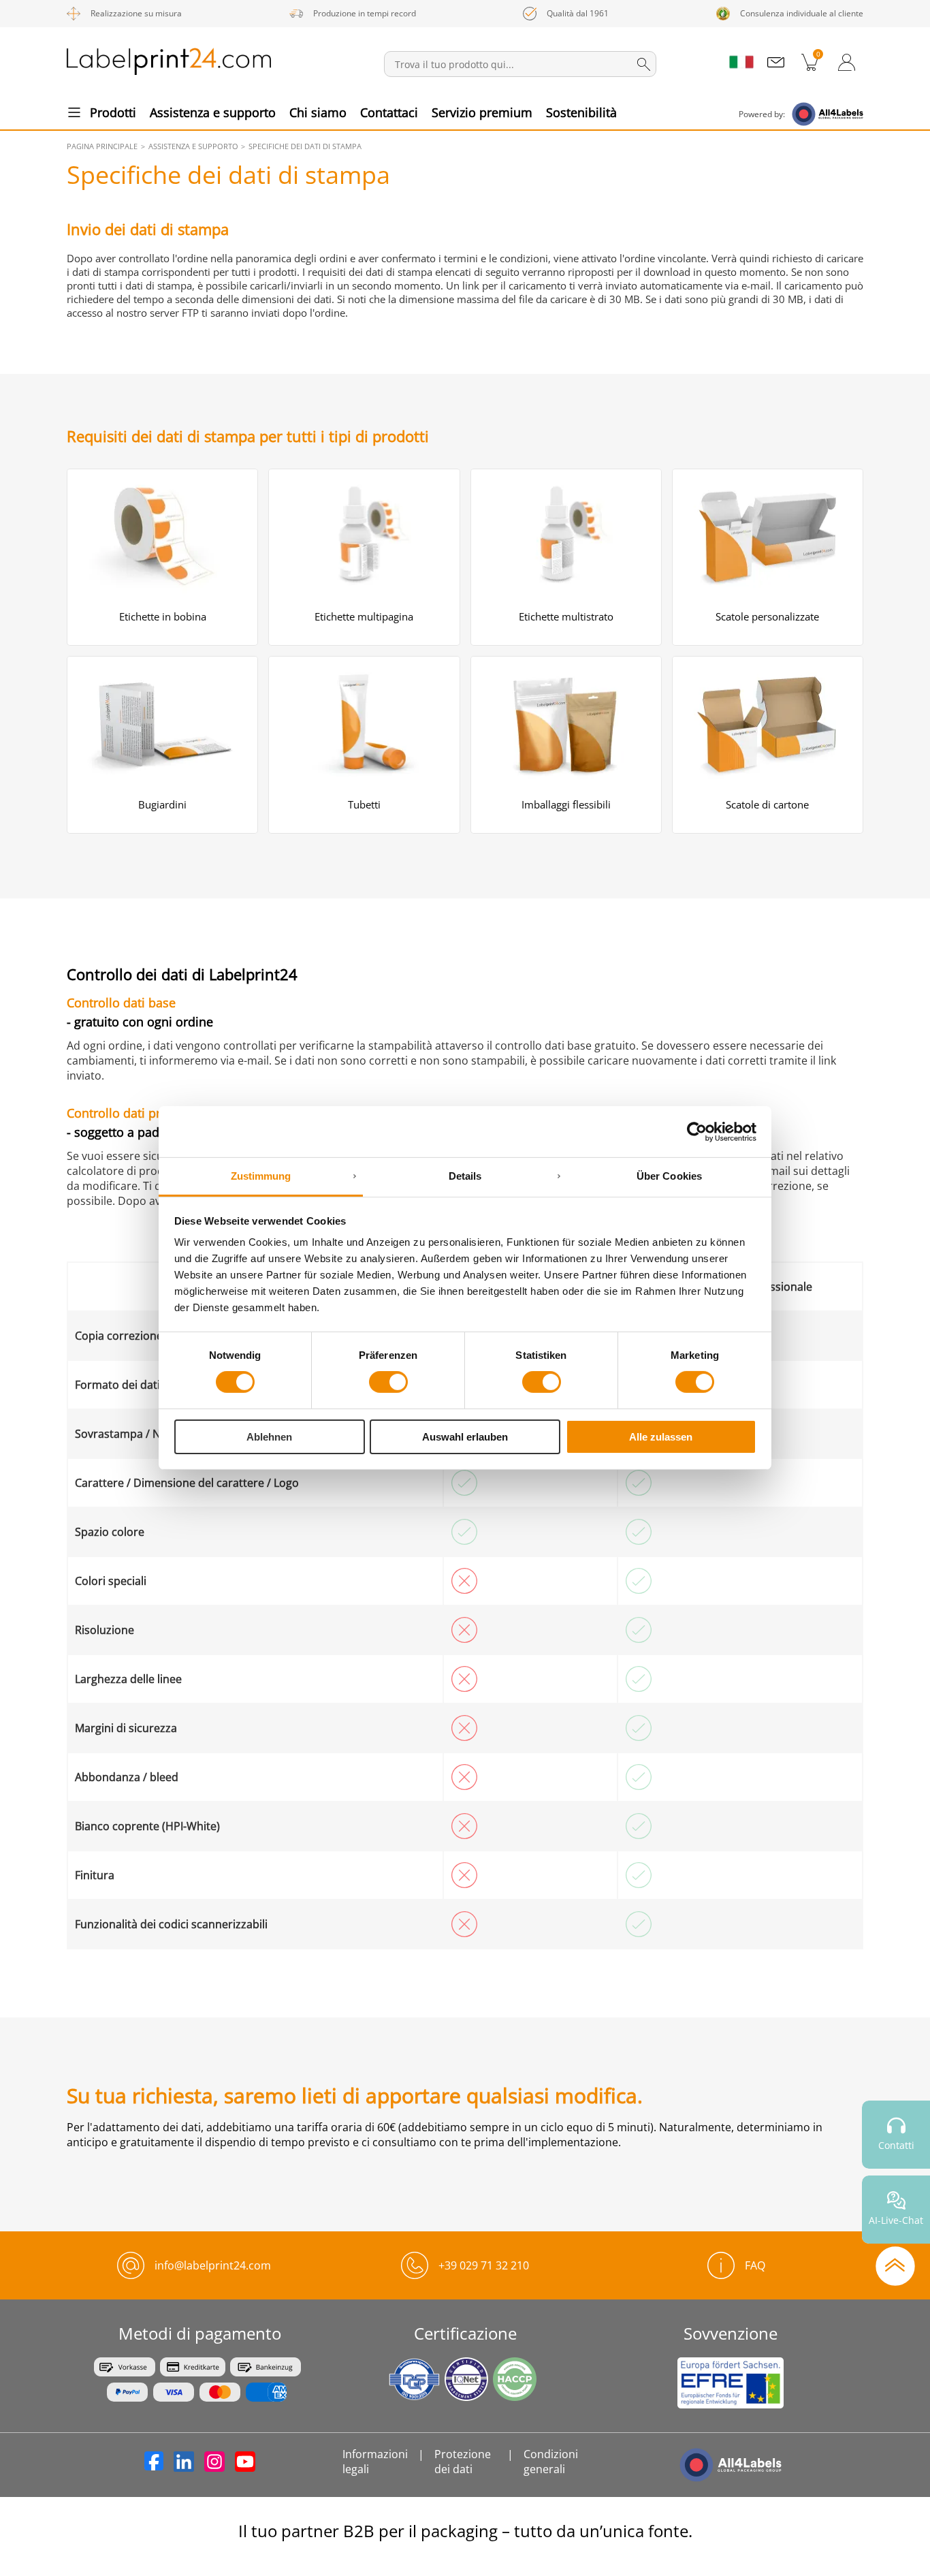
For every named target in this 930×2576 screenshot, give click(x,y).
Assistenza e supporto (213, 112)
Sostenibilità (581, 112)
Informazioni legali (375, 2462)
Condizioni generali (551, 2462)
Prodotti (113, 112)
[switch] (388, 1382)
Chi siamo (318, 112)
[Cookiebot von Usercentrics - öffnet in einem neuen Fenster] (697, 1131)
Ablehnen (269, 1437)
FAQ (755, 2265)
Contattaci (389, 112)
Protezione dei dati (463, 2462)
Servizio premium (482, 112)
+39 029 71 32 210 (484, 2265)
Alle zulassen (661, 1437)
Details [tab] (465, 1176)
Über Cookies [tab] (669, 1176)
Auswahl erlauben (465, 1437)
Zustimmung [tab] (261, 1176)
